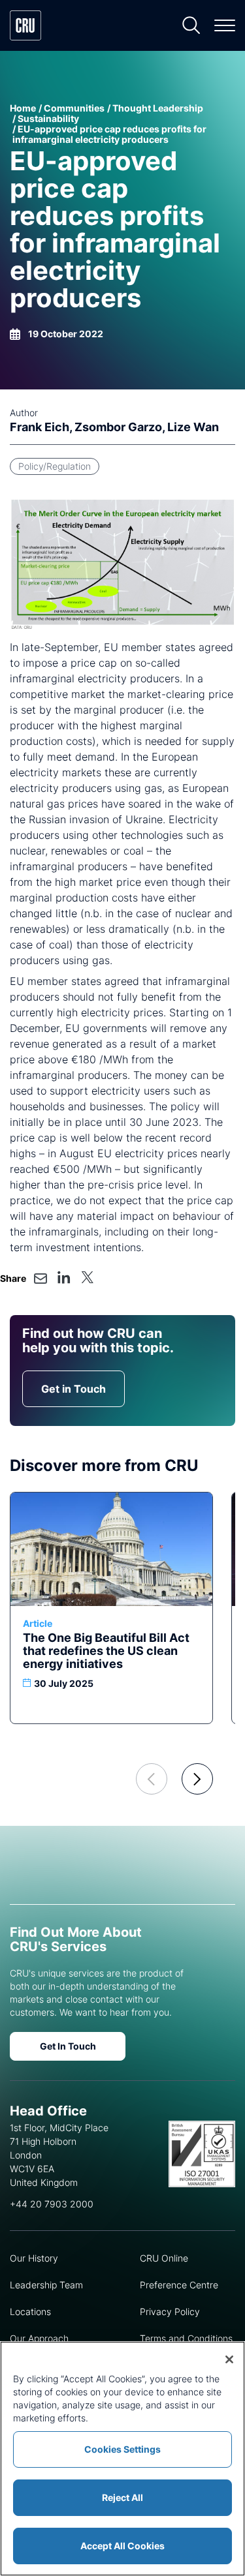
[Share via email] (41, 1279)
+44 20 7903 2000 (52, 2204)
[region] (122, 2459)
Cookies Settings (122, 2449)
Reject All (122, 2497)
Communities (74, 108)
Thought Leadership (158, 108)
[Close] (229, 2359)
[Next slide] (197, 1779)
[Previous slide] (152, 1779)
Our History (34, 2258)
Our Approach (39, 2338)
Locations (30, 2311)
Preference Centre (179, 2285)
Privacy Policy (170, 2311)
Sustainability (48, 118)
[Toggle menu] (225, 25)
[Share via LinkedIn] (64, 1277)
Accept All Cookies (122, 2546)
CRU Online (164, 2258)
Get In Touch (68, 2046)
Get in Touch (73, 1389)
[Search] (191, 25)
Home (23, 108)
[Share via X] (87, 1277)
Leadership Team (46, 2285)
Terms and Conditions (186, 2338)
